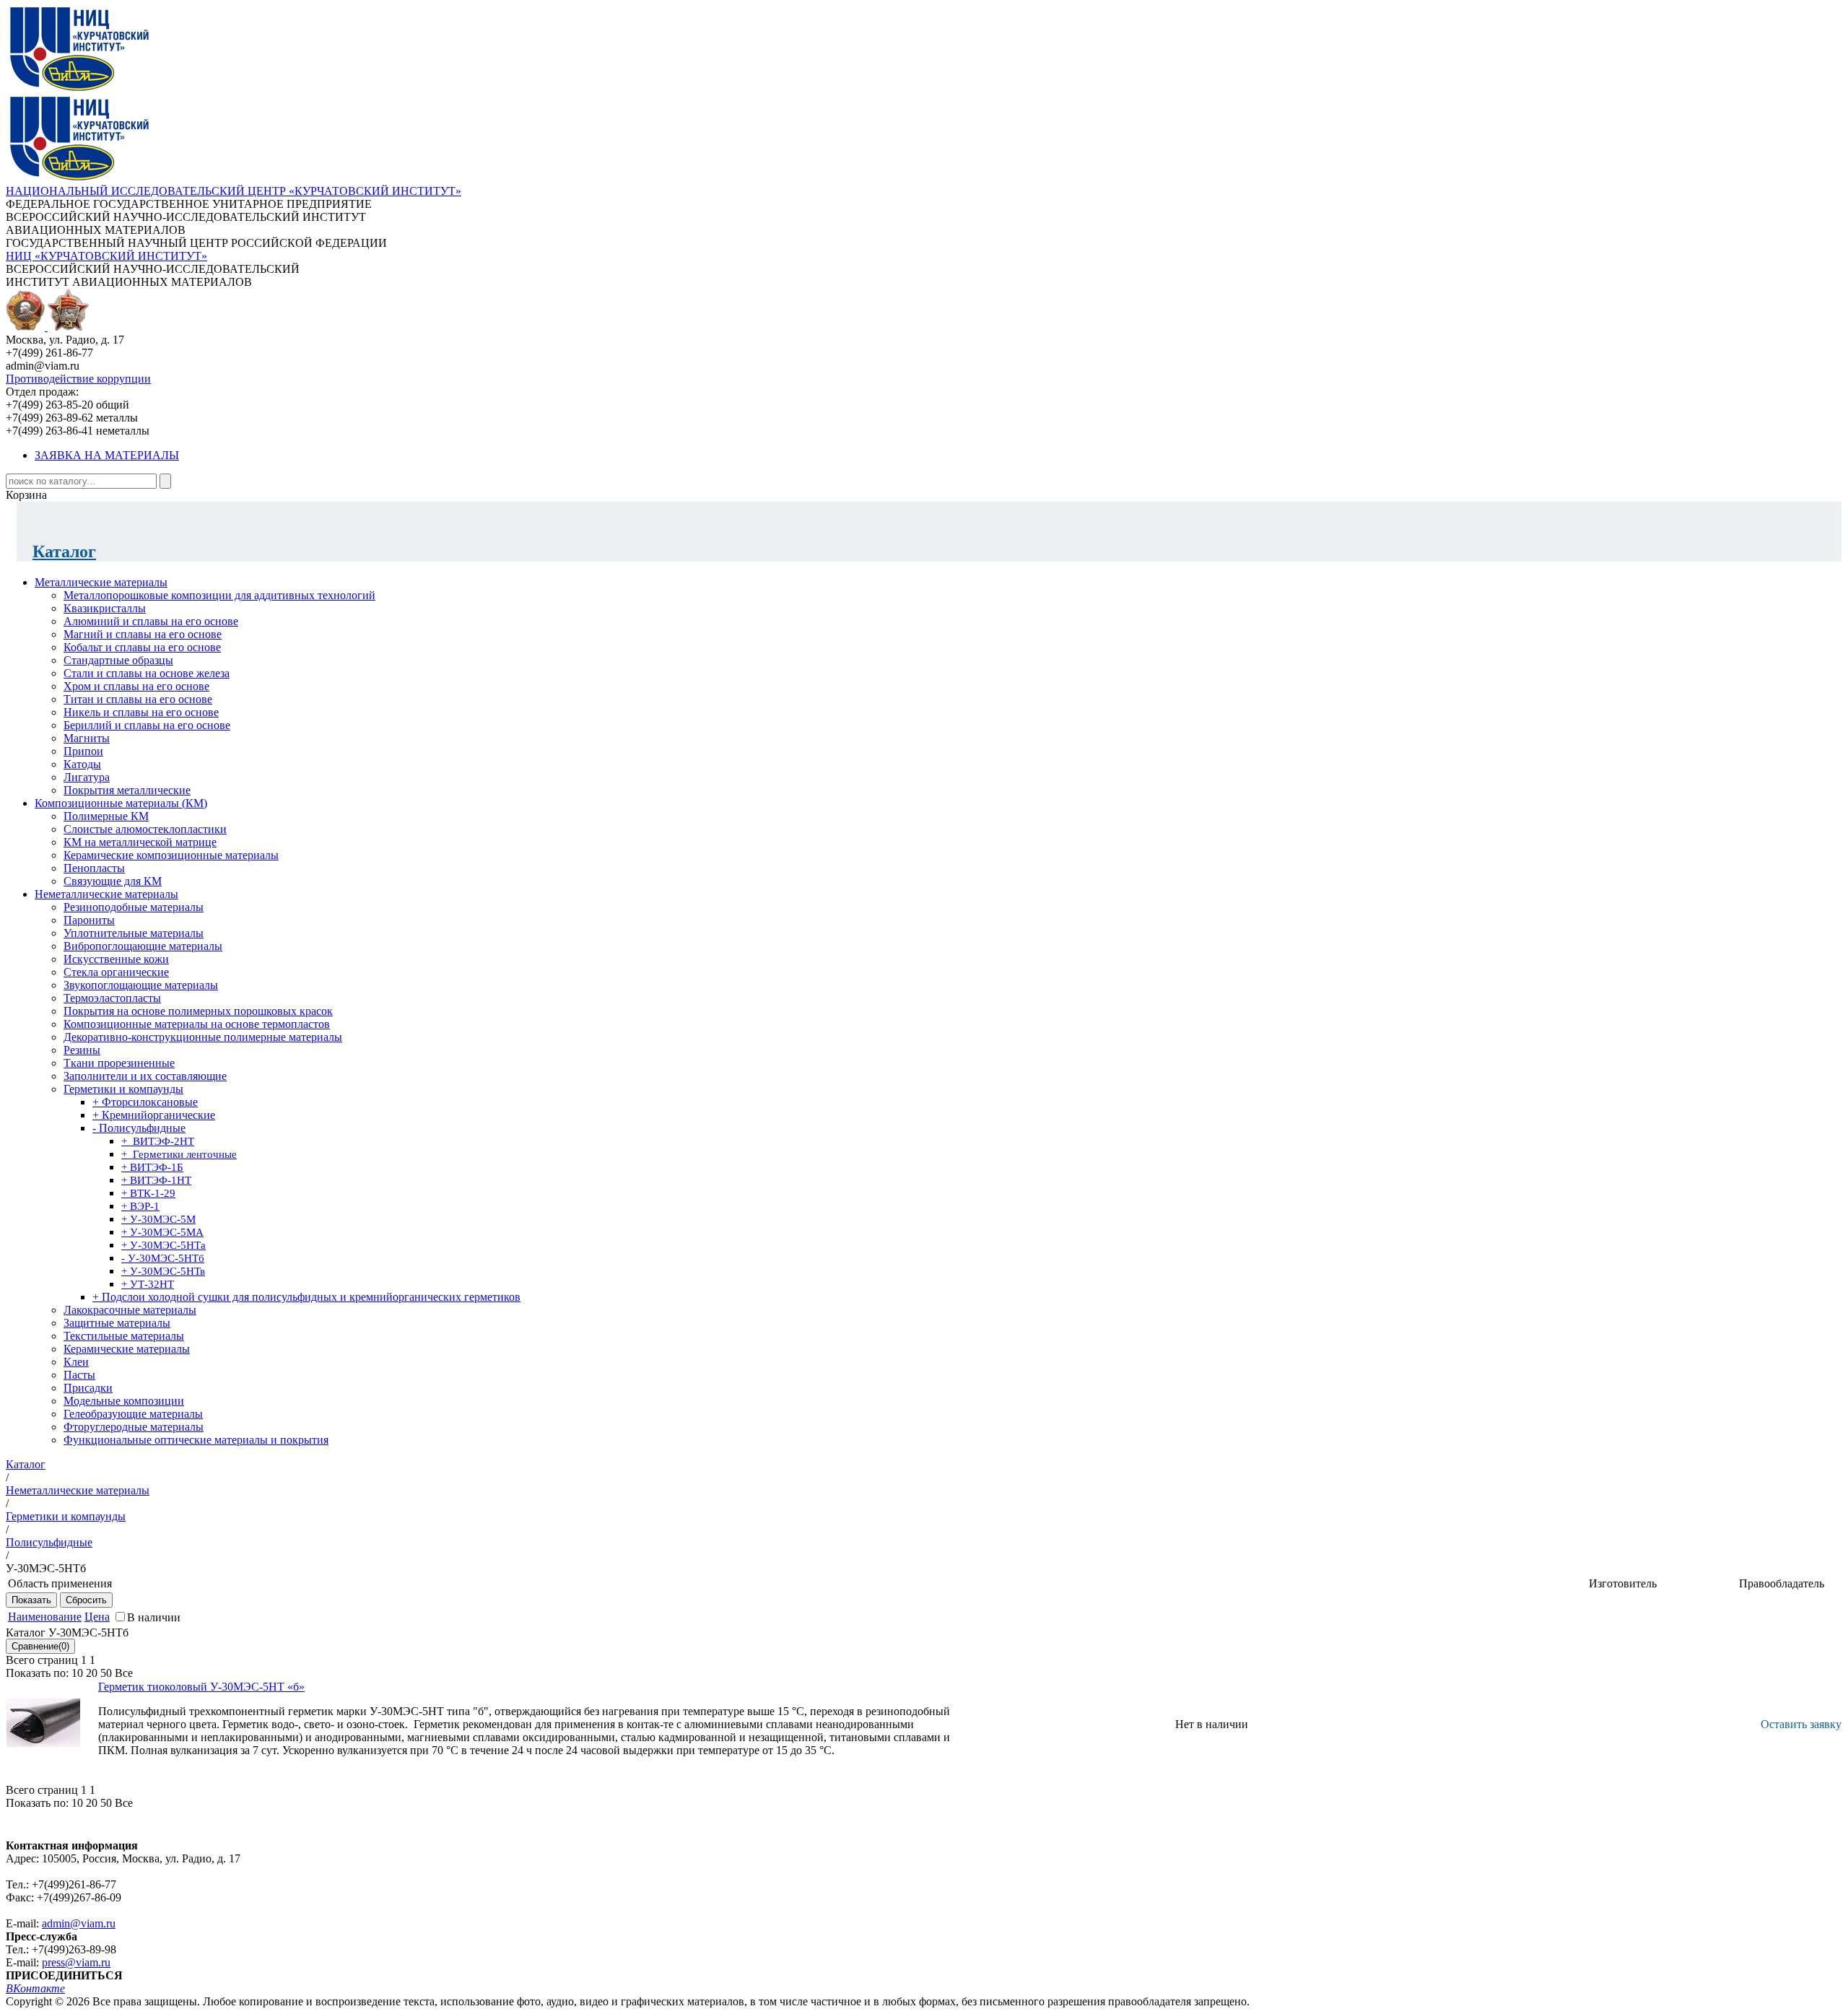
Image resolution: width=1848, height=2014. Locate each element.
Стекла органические (116, 972)
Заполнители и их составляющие (145, 1076)
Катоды (82, 764)
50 (106, 1673)
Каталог (64, 552)
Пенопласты (94, 868)
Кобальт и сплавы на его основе (142, 647)
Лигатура (87, 777)
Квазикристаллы (105, 608)
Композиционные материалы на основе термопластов (197, 1024)
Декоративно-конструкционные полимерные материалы (203, 1037)
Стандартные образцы (118, 660)
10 (77, 1673)
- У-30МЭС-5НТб (163, 1258)
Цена (97, 1617)
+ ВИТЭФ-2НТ (158, 1141)
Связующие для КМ (113, 881)
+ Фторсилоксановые (145, 1102)
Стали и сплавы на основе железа (147, 673)
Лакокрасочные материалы (130, 1310)
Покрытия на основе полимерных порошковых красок (198, 1011)
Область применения (60, 1583)
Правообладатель (1782, 1583)
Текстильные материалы (124, 1336)
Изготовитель (1623, 1583)
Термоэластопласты (112, 998)
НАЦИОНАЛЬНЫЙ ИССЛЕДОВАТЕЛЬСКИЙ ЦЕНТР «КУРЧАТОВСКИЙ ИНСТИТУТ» (234, 191)
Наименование (45, 1617)
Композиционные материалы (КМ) (121, 803)
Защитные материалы (117, 1323)
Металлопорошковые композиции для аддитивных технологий (219, 595)
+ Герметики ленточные (179, 1154)
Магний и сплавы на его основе (143, 634)
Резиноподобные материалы (134, 907)
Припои (83, 751)
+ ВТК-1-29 (148, 1193)
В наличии (154, 1617)
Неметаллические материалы (106, 894)
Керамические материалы (127, 1349)
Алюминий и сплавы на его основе (151, 621)
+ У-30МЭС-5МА (162, 1232)
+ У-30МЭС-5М (158, 1219)
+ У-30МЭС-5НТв (163, 1271)
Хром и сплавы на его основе (136, 686)
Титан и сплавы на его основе (138, 699)
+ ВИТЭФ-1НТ (156, 1180)
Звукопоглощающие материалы (141, 985)
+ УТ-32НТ (148, 1284)
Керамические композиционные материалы (171, 855)
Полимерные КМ (106, 816)
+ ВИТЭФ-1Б (152, 1167)
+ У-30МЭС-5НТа (164, 1245)
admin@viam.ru (79, 1923)
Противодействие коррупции (78, 379)
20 (92, 1673)
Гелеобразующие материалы (133, 1414)
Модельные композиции (124, 1401)
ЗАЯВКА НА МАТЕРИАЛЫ (107, 455)
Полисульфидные (49, 1542)
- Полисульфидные (139, 1128)
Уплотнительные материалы (134, 933)
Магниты (87, 738)
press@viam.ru (76, 1962)
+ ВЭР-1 (140, 1206)
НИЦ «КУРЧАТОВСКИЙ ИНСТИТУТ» (106, 256)
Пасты (79, 1375)
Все (124, 1673)
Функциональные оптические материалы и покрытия (196, 1440)
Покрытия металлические (127, 790)
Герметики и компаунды (123, 1089)
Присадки (88, 1388)
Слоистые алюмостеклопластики (145, 829)
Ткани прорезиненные (119, 1063)
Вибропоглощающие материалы (143, 946)
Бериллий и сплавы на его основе (147, 725)
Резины (82, 1050)
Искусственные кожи (116, 959)
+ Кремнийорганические (154, 1115)
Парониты (89, 920)
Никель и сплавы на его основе (141, 712)
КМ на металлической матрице (140, 842)
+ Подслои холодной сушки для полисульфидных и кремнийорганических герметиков (306, 1297)
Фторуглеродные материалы (134, 1427)
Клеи (76, 1362)
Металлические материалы (101, 582)
